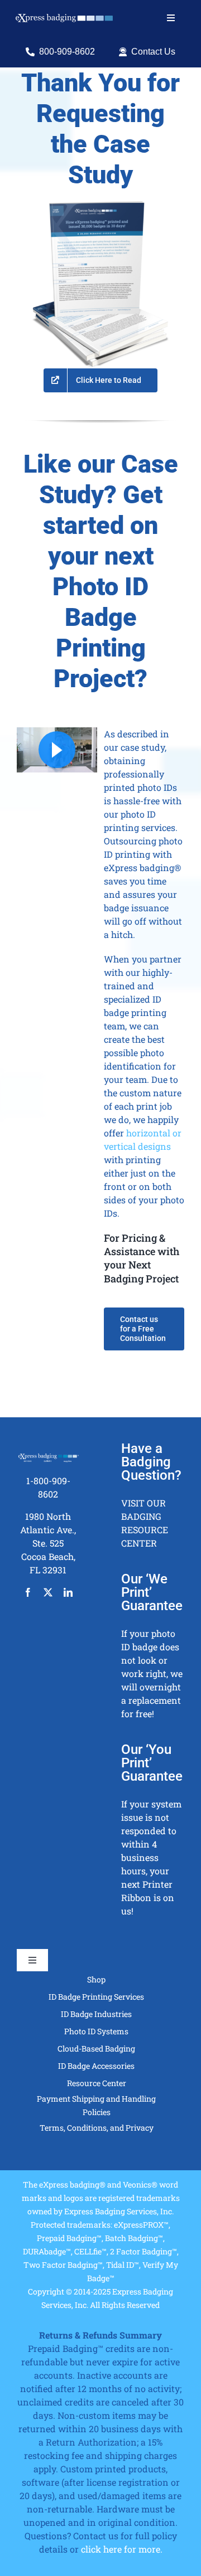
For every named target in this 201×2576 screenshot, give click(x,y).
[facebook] (28, 1592)
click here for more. (122, 2549)
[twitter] (48, 1592)
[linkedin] (68, 1592)
